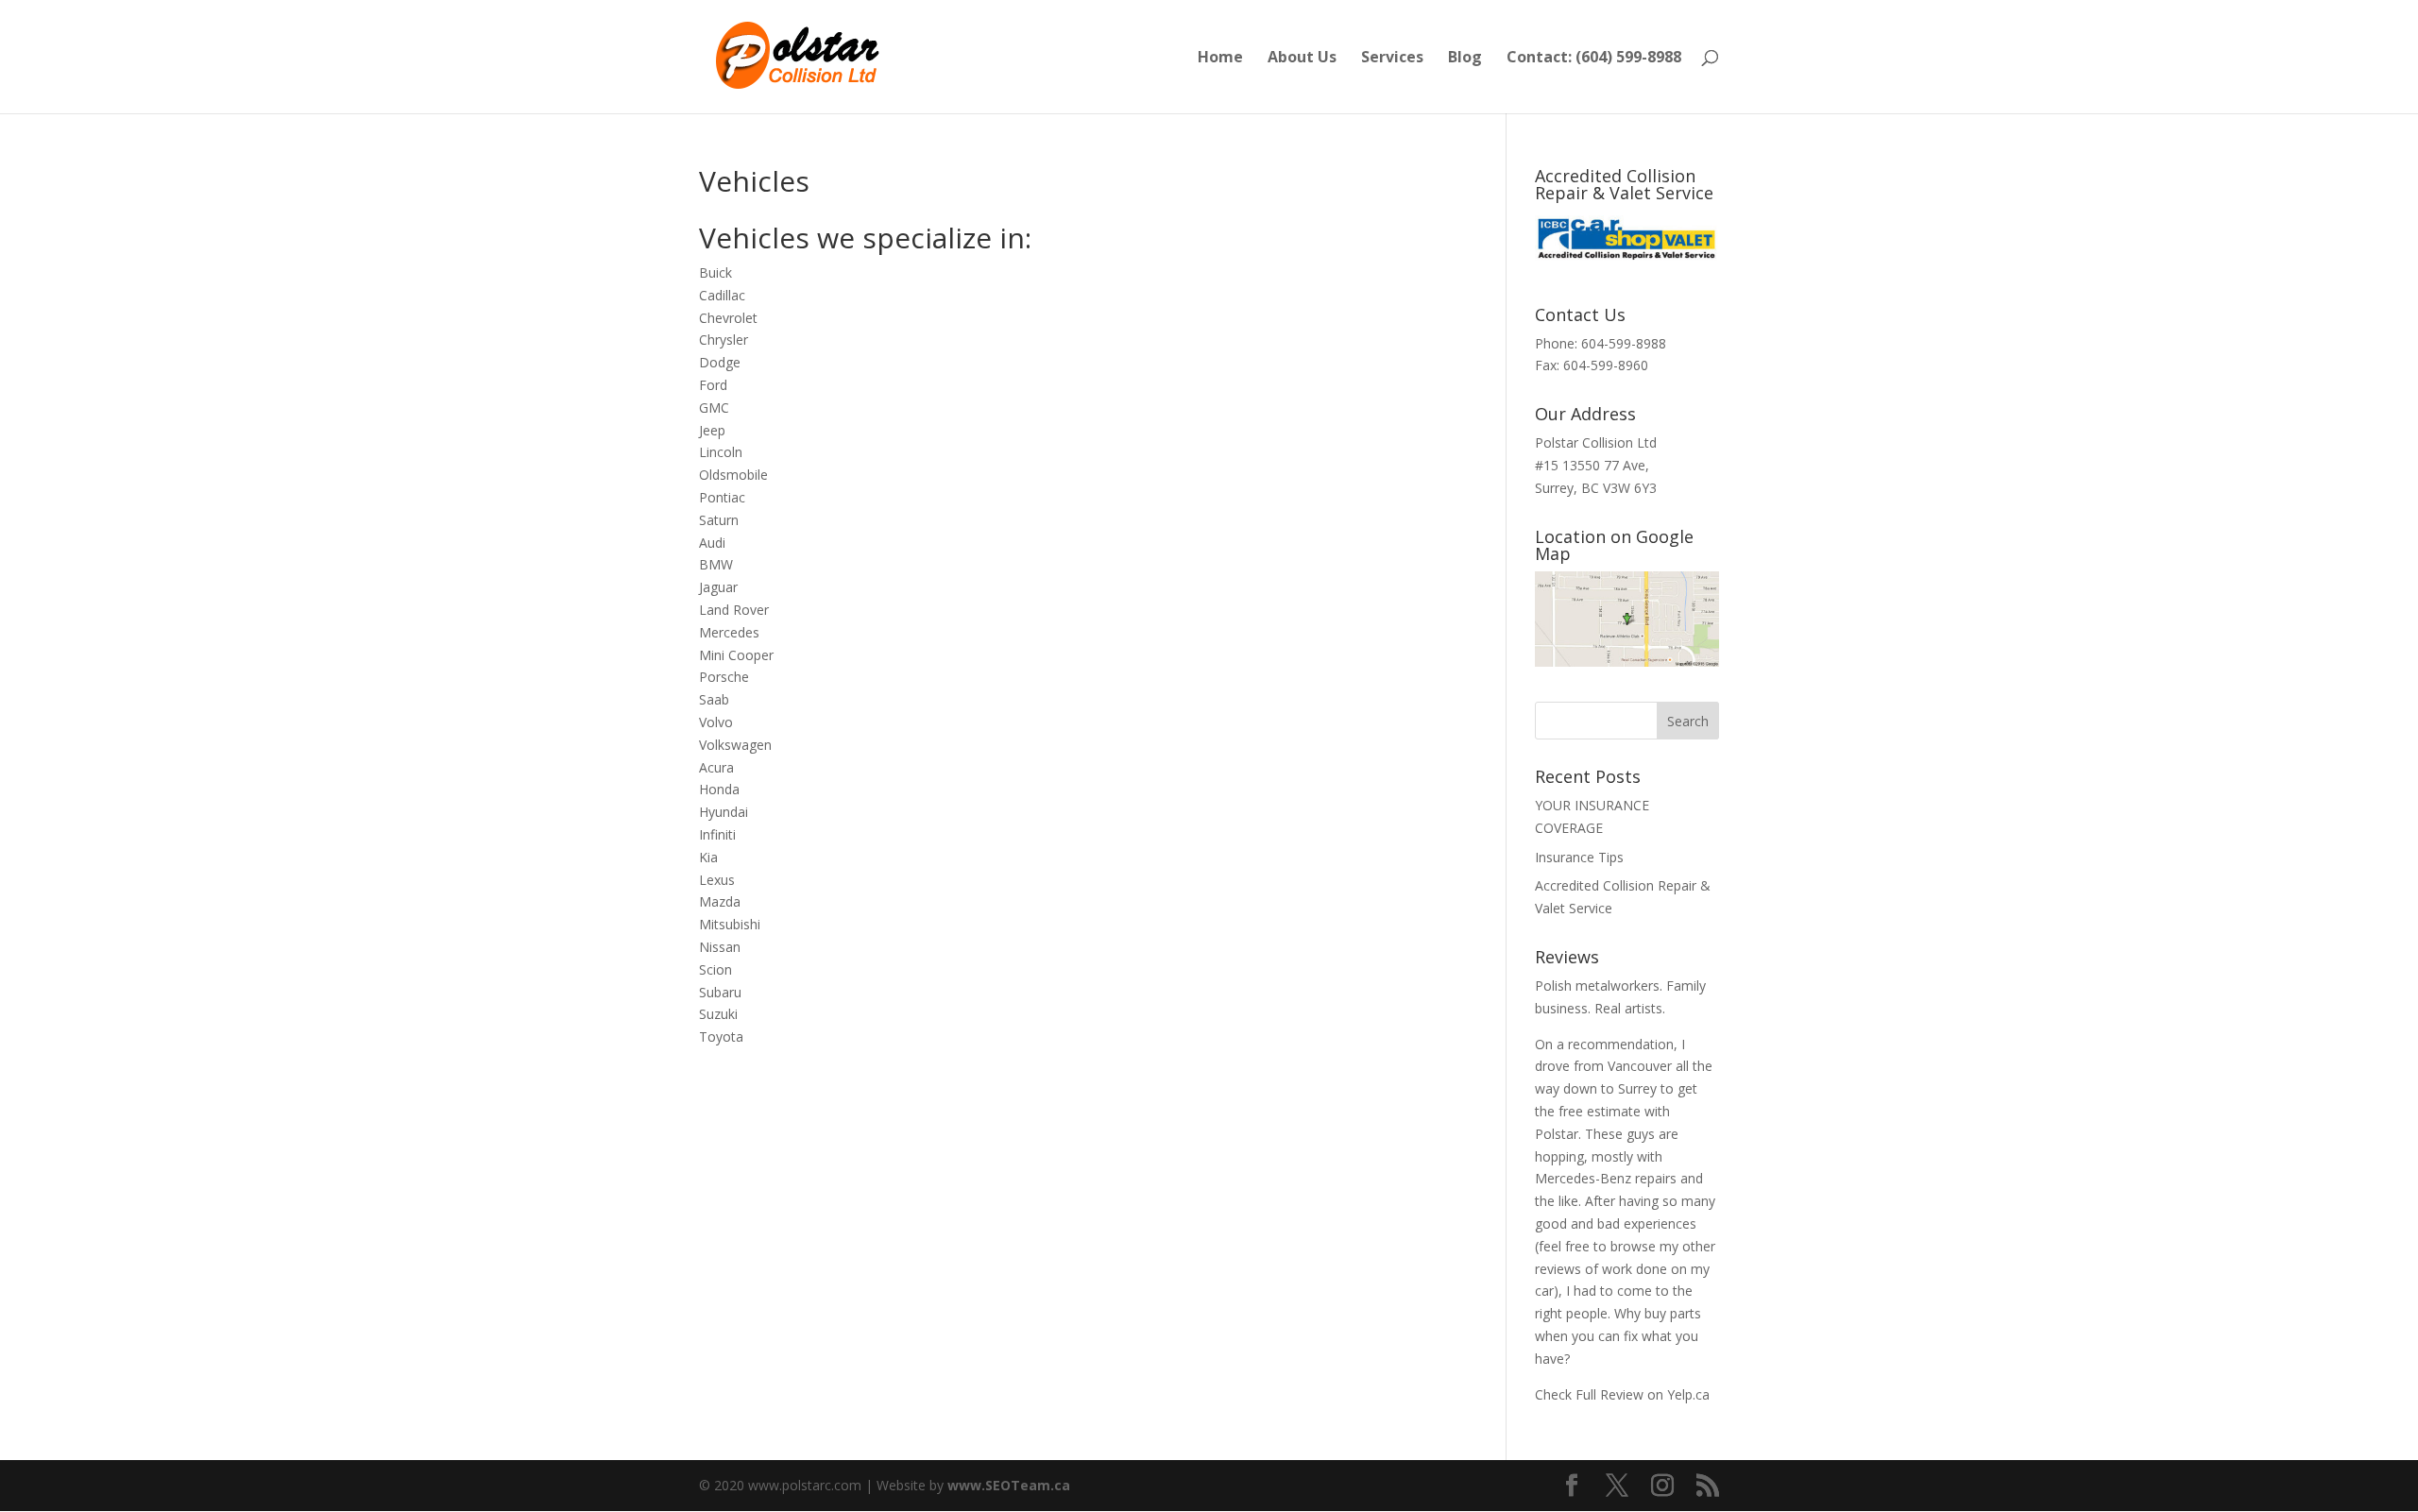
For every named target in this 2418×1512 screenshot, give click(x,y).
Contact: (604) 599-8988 (1594, 59)
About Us (1302, 59)
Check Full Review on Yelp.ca (1622, 1394)
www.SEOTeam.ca (1009, 1485)
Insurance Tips (1579, 857)
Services (1392, 59)
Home (1220, 59)
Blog (1465, 59)
